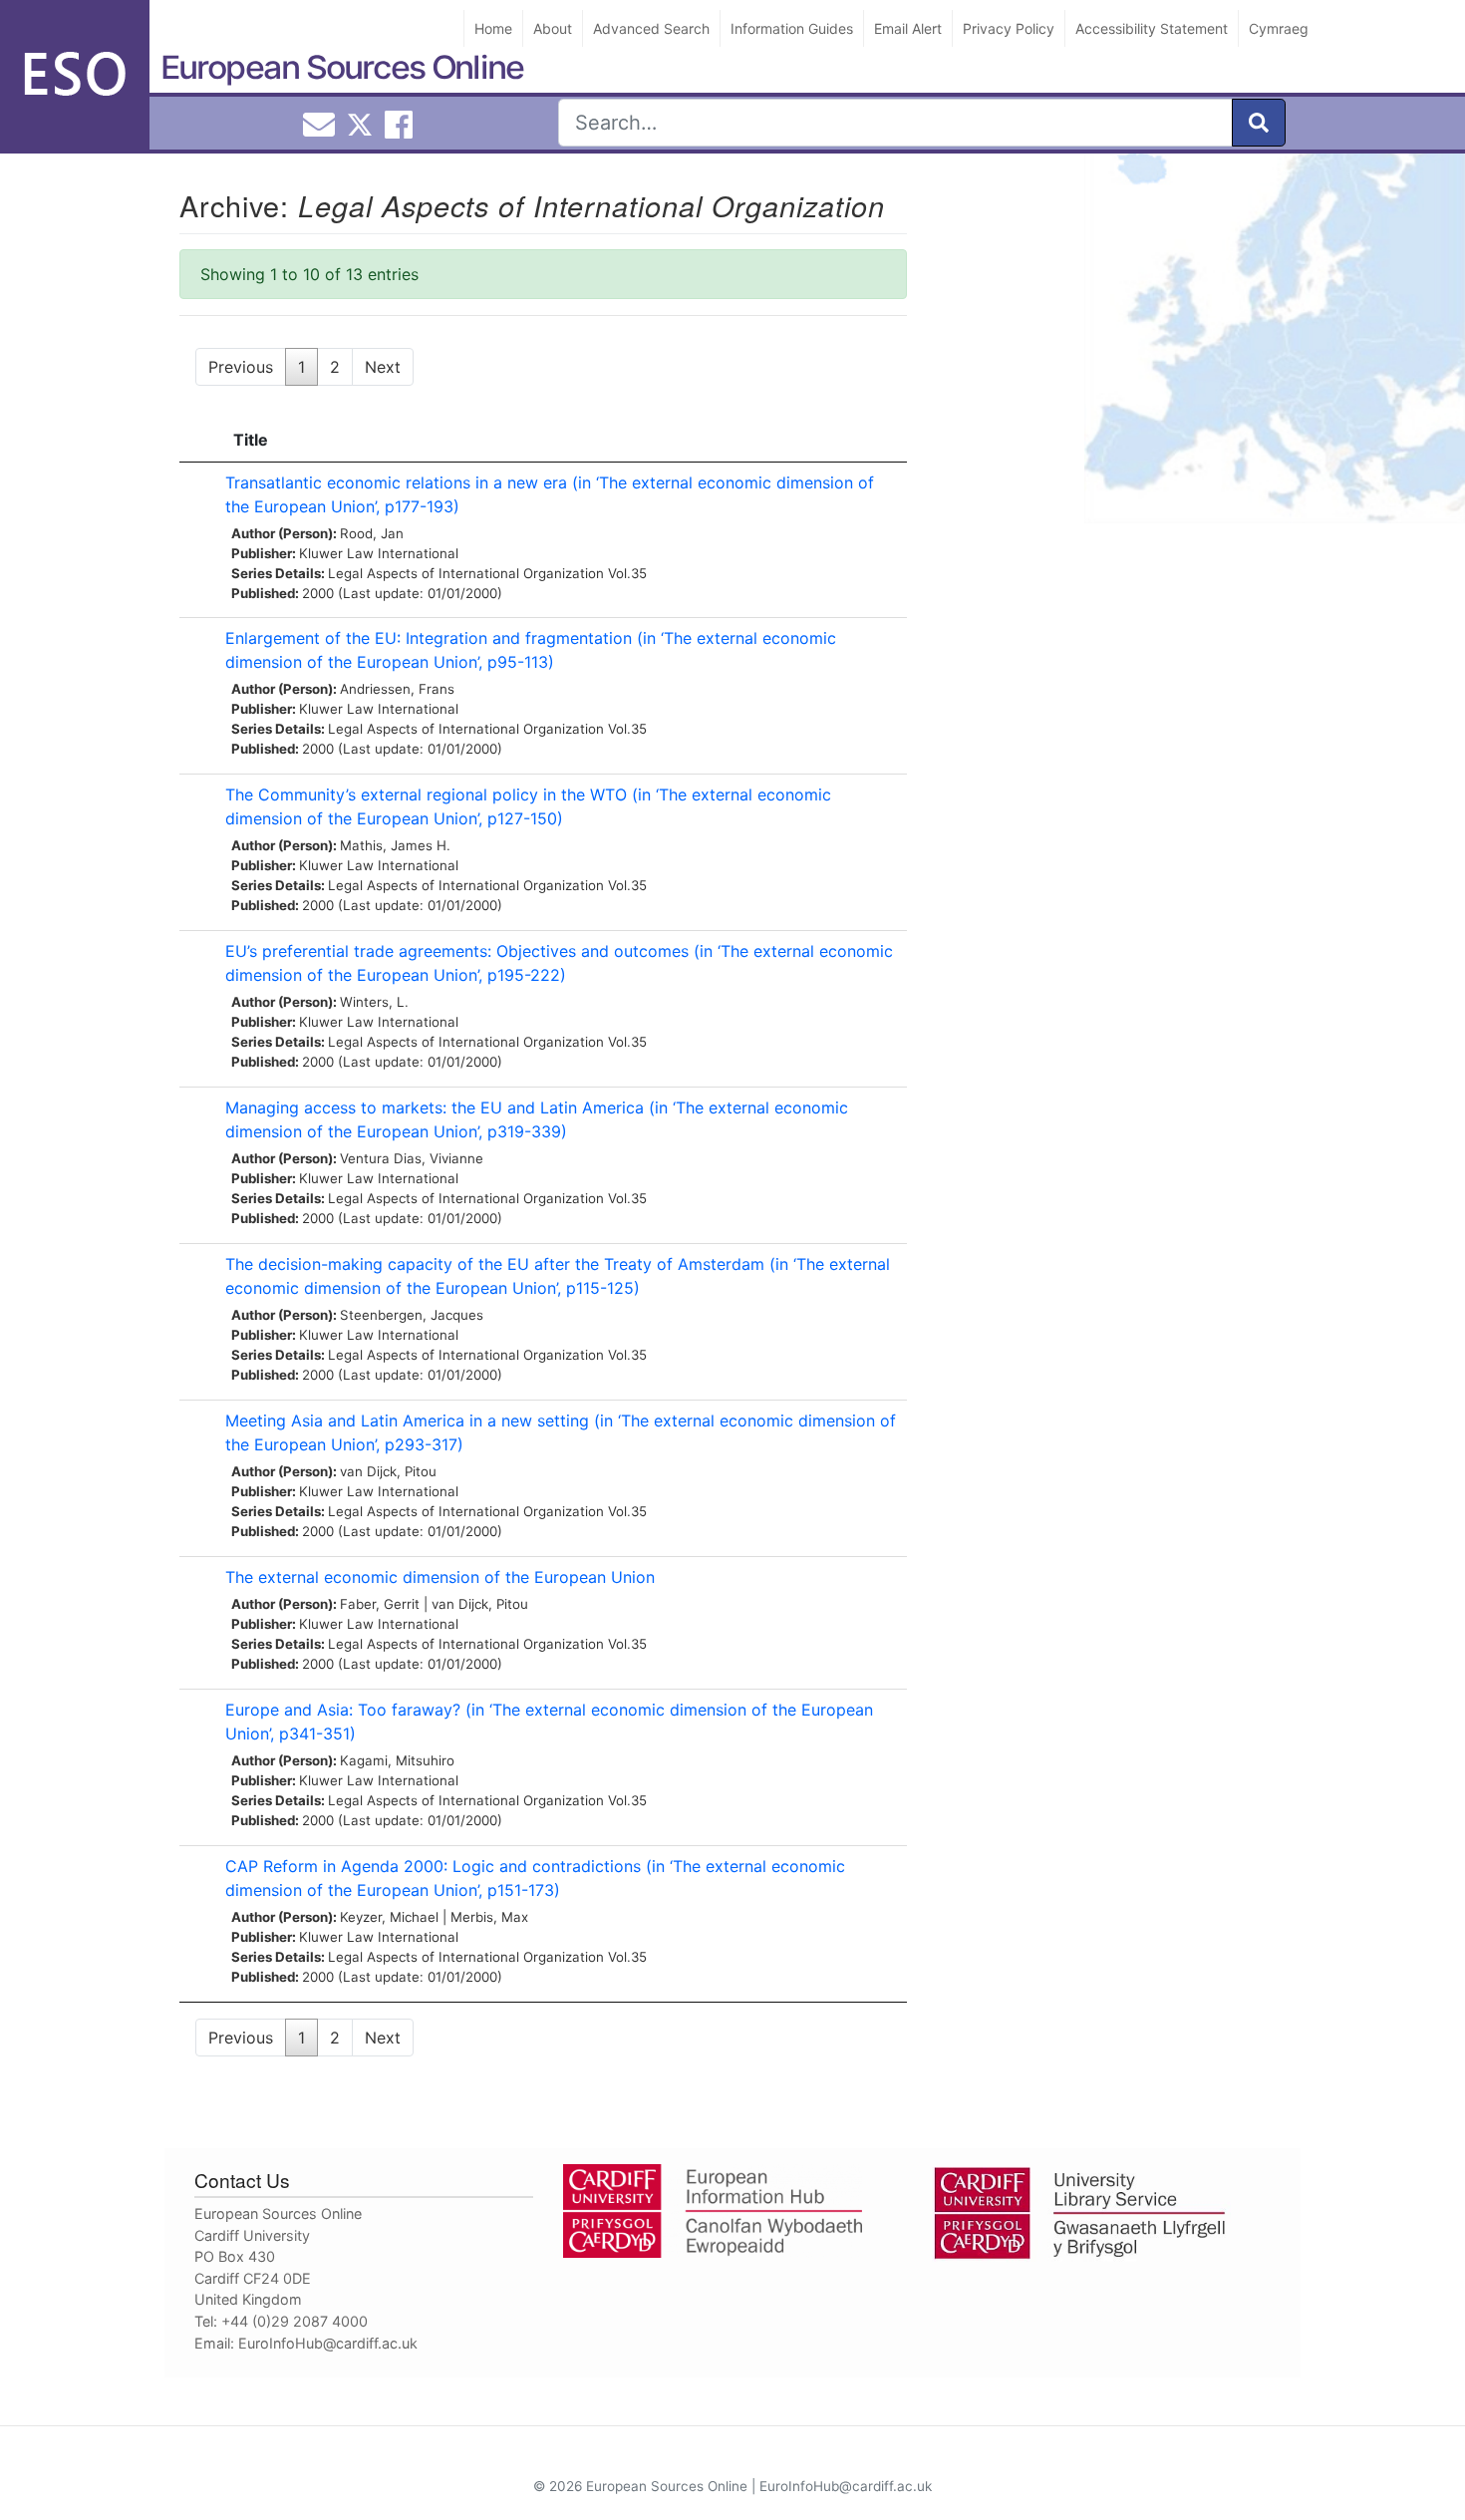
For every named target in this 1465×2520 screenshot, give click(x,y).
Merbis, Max (489, 1917)
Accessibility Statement (1152, 28)
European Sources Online (342, 67)
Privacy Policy (1009, 28)
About (553, 28)
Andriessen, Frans (397, 689)
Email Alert (908, 28)
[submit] (1259, 123)
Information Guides (792, 28)
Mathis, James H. (395, 845)
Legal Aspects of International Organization (466, 573)
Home (493, 28)
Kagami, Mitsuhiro (397, 1760)
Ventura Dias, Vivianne (412, 1158)
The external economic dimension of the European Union (440, 1577)
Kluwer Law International (379, 553)
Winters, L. (374, 1002)
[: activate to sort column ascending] (197, 440)
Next (383, 367)
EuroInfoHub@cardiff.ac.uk (328, 2343)
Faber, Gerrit (380, 1604)
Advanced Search (651, 28)
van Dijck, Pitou (388, 1471)
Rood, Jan (372, 533)
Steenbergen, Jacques (412, 1315)
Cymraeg (1279, 28)
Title (251, 440)
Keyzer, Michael (389, 1917)
